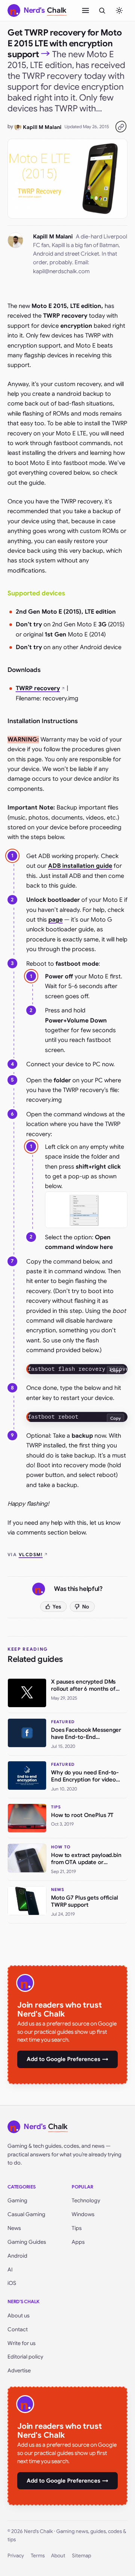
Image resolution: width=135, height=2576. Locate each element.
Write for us (22, 2343)
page (55, 920)
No (86, 1607)
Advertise (19, 2370)
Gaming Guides (27, 2242)
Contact (18, 2329)
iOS (12, 2283)
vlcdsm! (31, 1554)
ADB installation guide (80, 866)
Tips (77, 2228)
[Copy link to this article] (121, 127)
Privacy (16, 2556)
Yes (57, 1607)
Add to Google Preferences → (67, 2059)
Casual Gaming (26, 2214)
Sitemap (82, 2556)
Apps (78, 2242)
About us (19, 2316)
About (58, 2556)
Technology (86, 2200)
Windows (83, 2214)
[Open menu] (85, 10)
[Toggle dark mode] (119, 10)
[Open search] (102, 10)
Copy (115, 1370)
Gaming (17, 2200)
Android (17, 2256)
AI (10, 2270)
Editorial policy (25, 2357)
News (14, 2228)
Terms (38, 2556)
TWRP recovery (38, 688)
